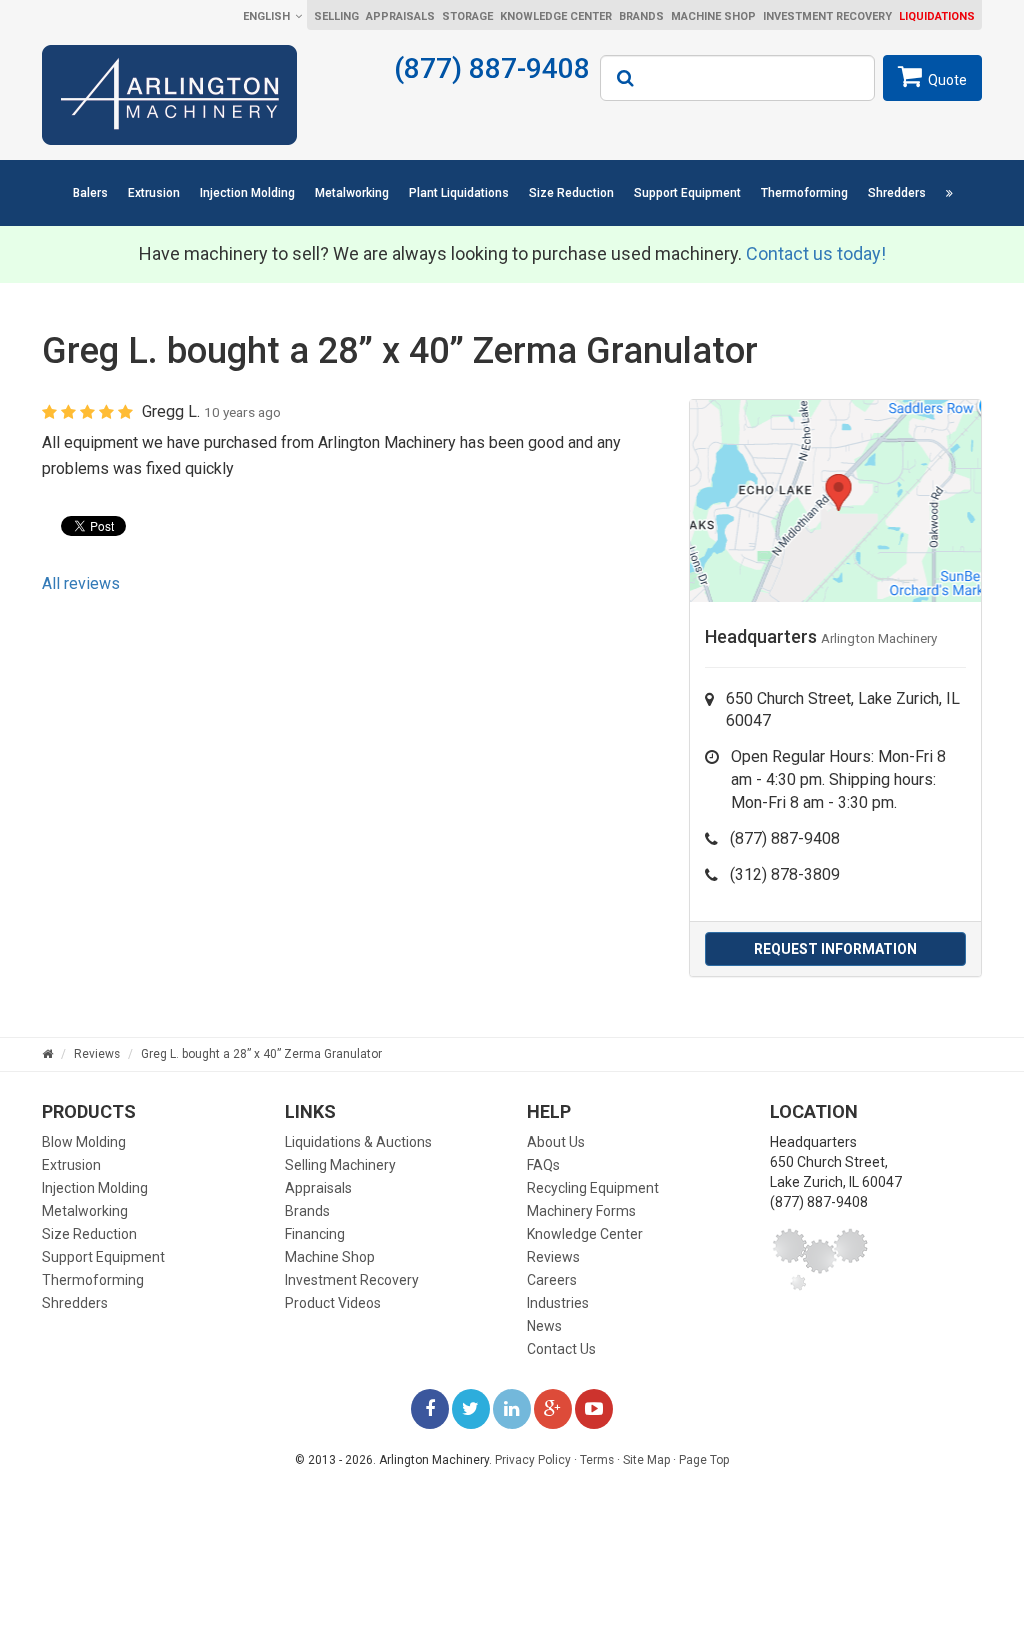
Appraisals (400, 16)
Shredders (897, 193)
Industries (558, 1303)
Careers (552, 1280)
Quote (947, 80)
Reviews (553, 1257)
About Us (556, 1142)
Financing (315, 1234)
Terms (597, 1460)
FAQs (543, 1165)
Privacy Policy (533, 1460)
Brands (641, 16)
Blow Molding (84, 1142)
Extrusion (154, 193)
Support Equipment (687, 193)
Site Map (646, 1460)
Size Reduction (571, 193)
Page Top (704, 1460)
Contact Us (561, 1349)
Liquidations (937, 16)
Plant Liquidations (459, 193)
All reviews (81, 583)
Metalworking (352, 193)
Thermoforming (804, 193)
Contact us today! (816, 253)
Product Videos (333, 1303)
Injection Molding (247, 193)
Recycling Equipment (593, 1188)
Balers (90, 193)
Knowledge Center (556, 16)
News (544, 1326)
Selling (336, 16)
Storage (467, 16)
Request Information (835, 949)
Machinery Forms (581, 1211)
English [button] (266, 16)
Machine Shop (713, 16)
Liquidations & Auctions (358, 1142)
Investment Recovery (827, 16)
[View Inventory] (949, 193)
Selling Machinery (340, 1165)
